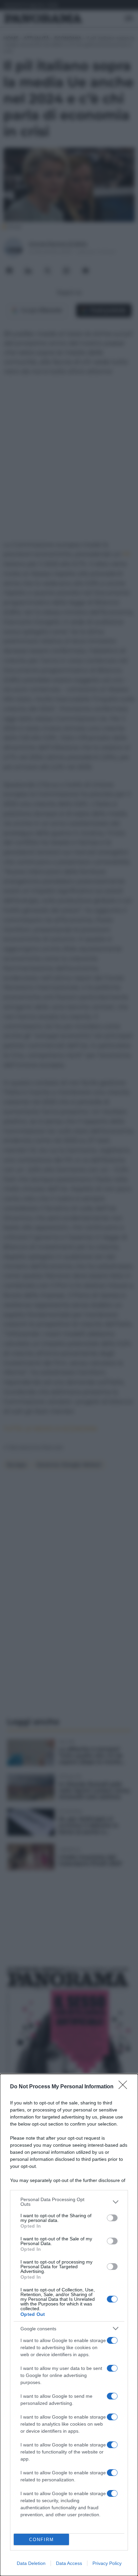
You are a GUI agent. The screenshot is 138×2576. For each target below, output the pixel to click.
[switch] (112, 2218)
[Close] (125, 2087)
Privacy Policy (107, 2563)
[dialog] (69, 2325)
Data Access (69, 2563)
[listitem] (69, 2202)
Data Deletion (31, 2563)
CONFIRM (42, 2540)
